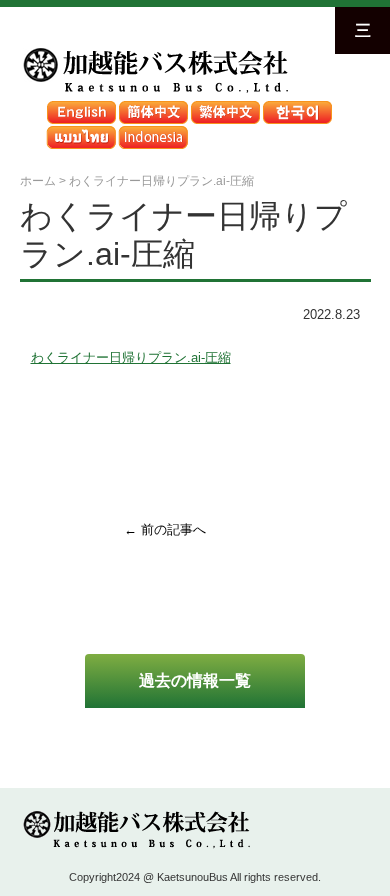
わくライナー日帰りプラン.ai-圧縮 (131, 357)
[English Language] (81, 105)
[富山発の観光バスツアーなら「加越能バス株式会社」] (154, 51)
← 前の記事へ (165, 529)
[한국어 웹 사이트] (297, 105)
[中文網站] (225, 105)
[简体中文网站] (153, 105)
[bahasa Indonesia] (153, 130)
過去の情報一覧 (195, 680)
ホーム (38, 180)
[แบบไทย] (81, 130)
